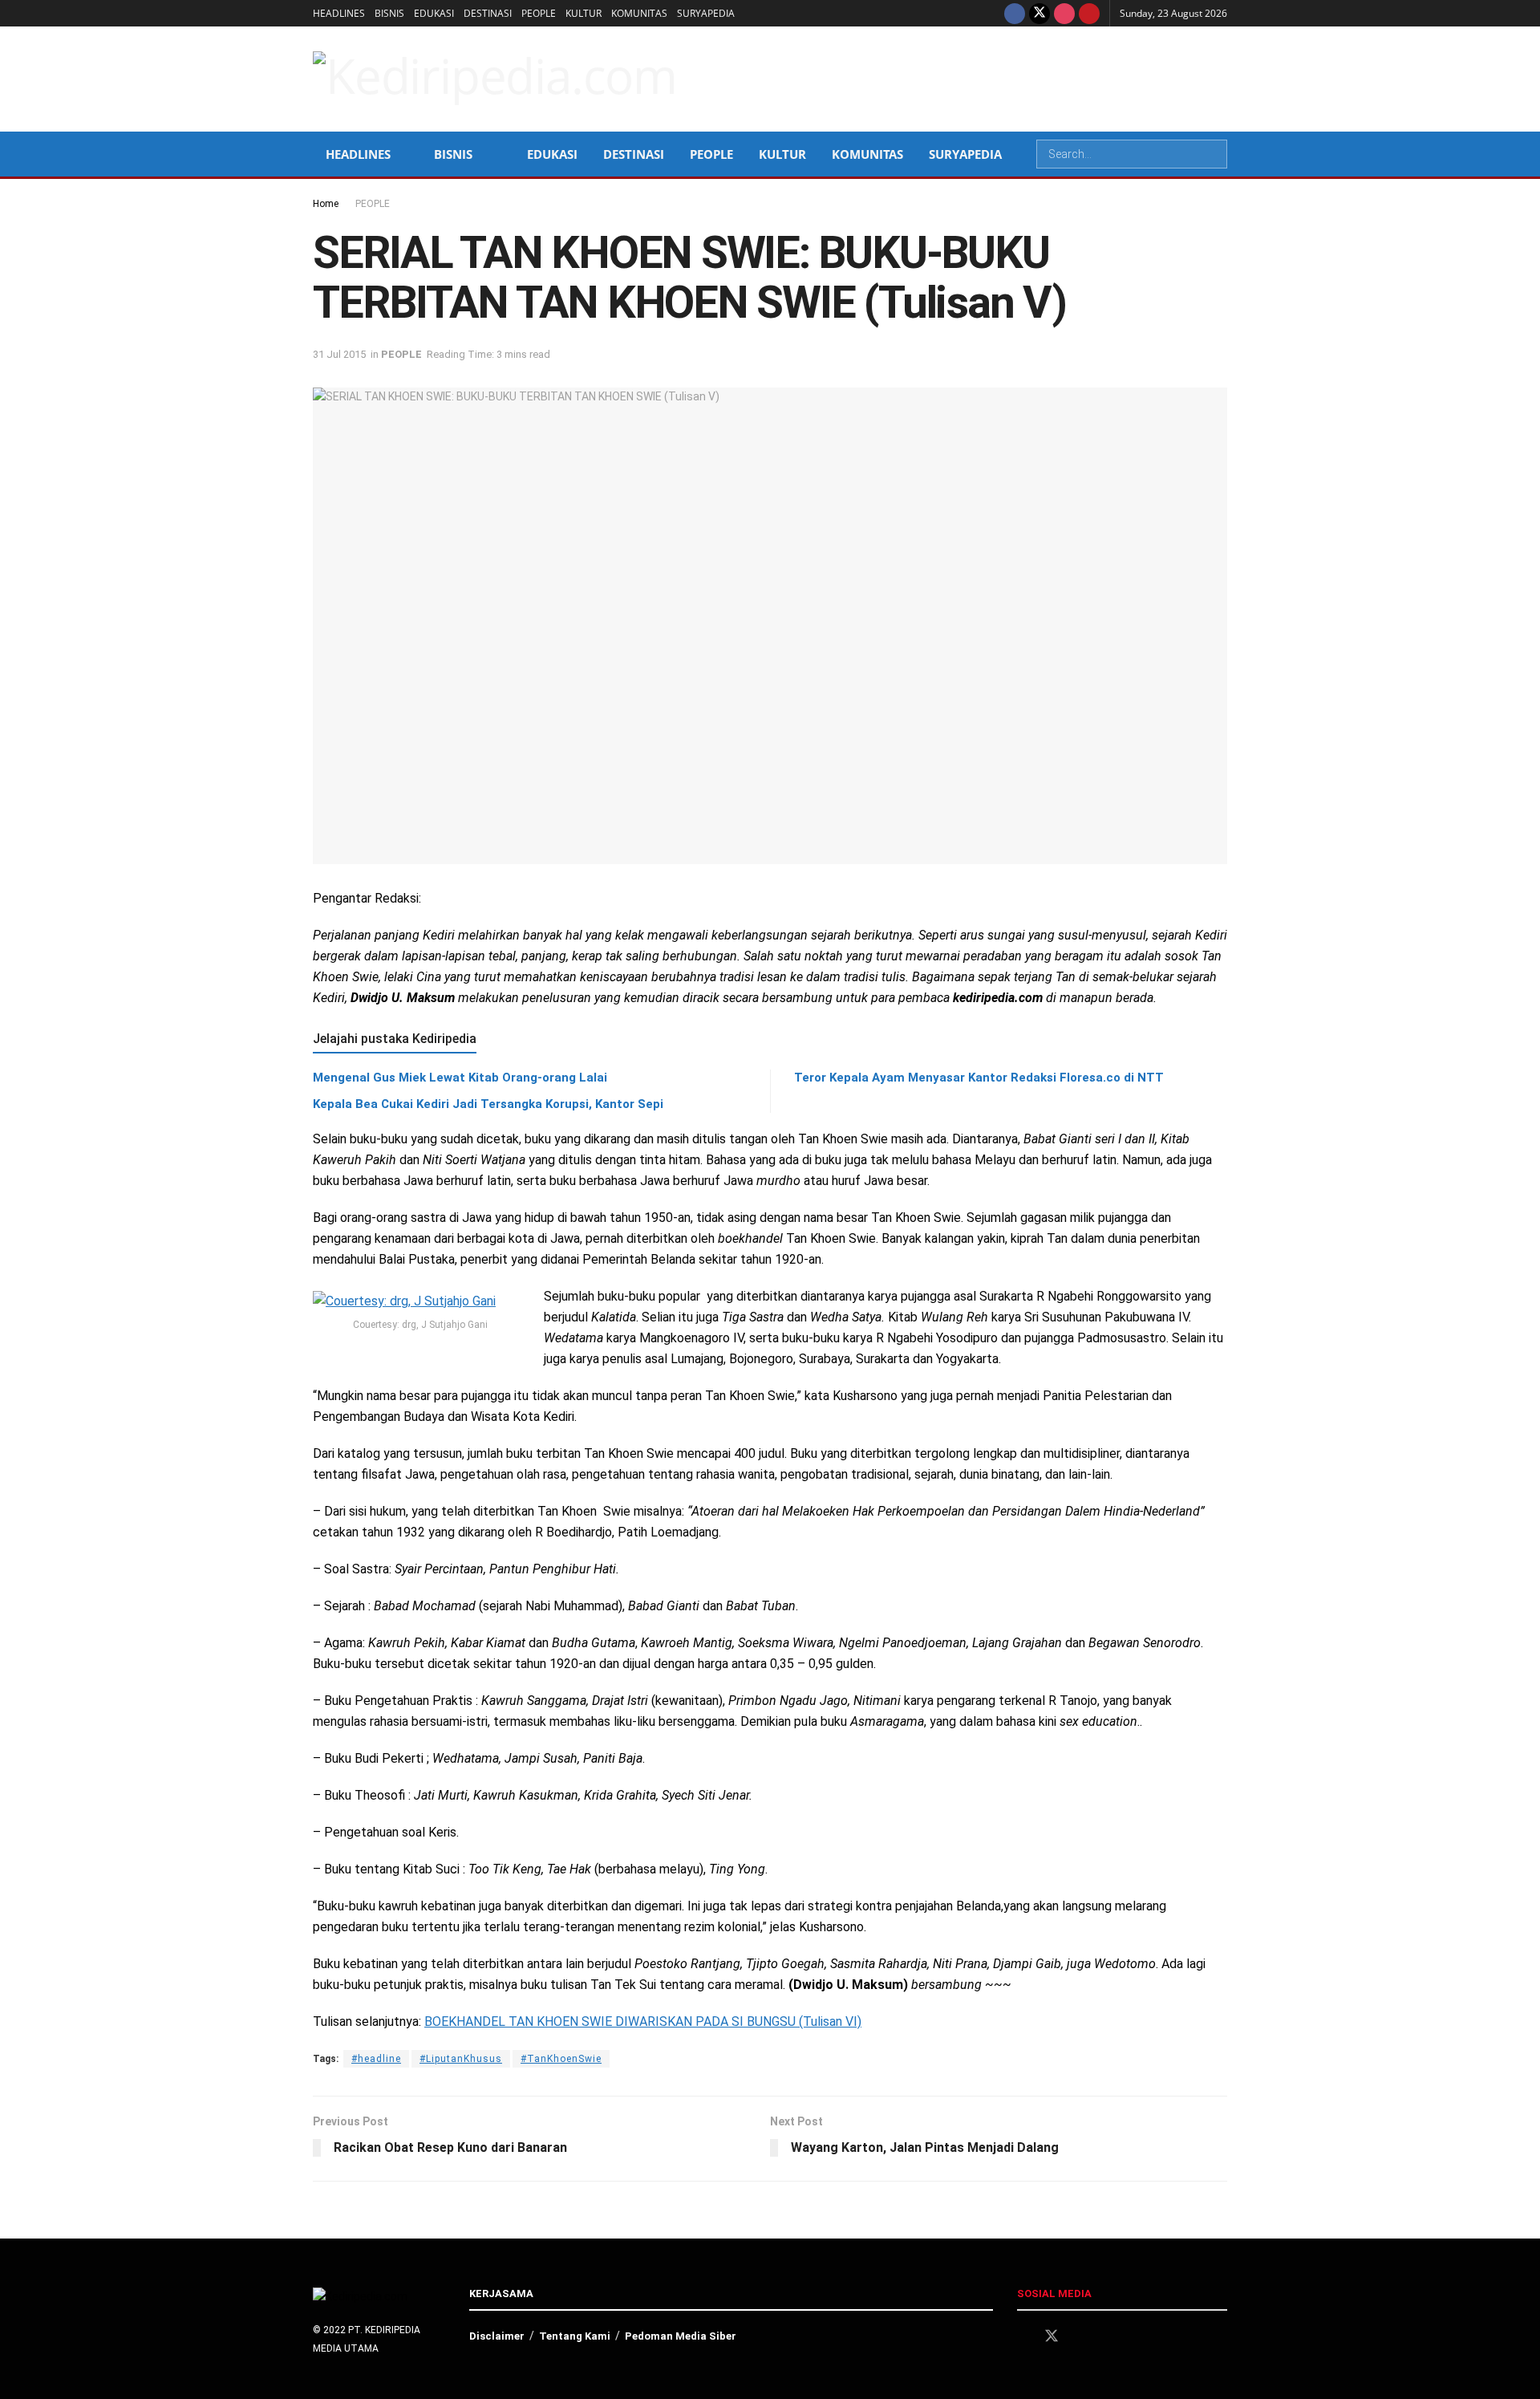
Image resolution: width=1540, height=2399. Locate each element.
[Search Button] (1214, 154)
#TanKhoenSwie (561, 2059)
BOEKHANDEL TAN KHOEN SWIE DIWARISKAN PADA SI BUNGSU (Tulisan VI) (643, 2021)
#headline (376, 2059)
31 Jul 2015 (339, 354)
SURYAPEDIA (706, 13)
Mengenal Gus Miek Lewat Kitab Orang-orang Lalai (460, 1078)
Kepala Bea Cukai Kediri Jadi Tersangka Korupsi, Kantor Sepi (488, 1104)
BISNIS (389, 13)
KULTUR (584, 13)
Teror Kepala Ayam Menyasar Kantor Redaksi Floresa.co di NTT (979, 1078)
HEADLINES (339, 13)
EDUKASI (434, 13)
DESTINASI (488, 13)
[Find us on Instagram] (1064, 13)
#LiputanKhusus (461, 2059)
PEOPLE (539, 13)
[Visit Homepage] (495, 79)
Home (326, 204)
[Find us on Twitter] (1039, 13)
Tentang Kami (575, 2336)
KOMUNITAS (639, 13)
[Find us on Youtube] (1089, 13)
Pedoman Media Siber (681, 2336)
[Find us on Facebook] (1015, 13)
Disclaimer (497, 2336)
